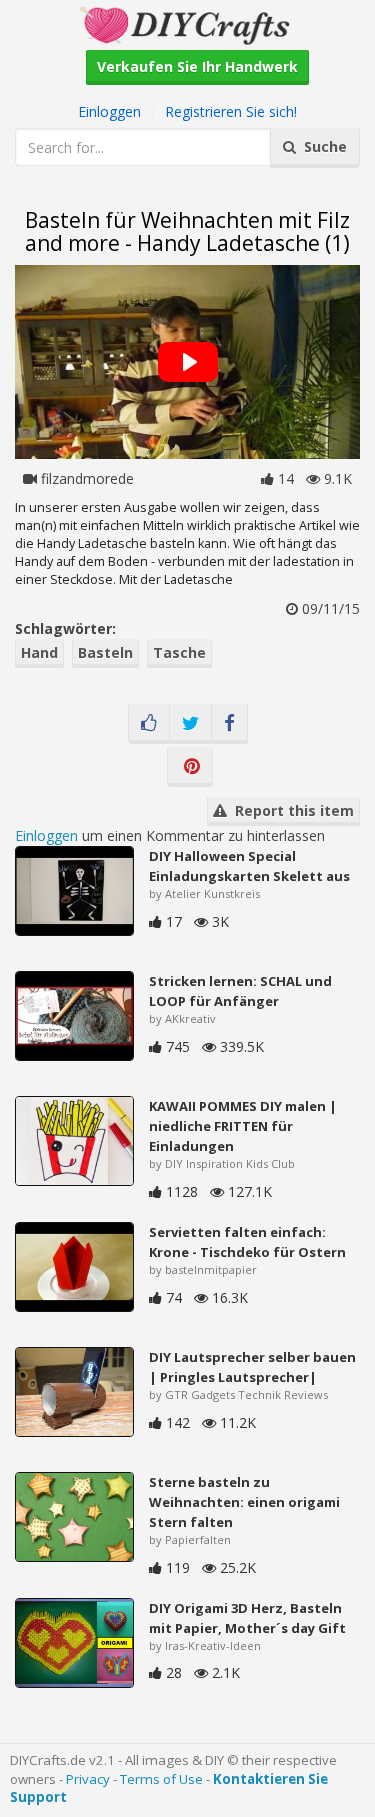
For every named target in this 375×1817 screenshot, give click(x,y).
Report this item (290, 810)
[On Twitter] (190, 724)
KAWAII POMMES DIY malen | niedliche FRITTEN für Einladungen (243, 1126)
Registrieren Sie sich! (231, 111)
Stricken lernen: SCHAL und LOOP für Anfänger (240, 991)
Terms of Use (161, 1779)
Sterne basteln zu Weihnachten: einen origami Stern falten (244, 1502)
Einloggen (109, 111)
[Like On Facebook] (149, 724)
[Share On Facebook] (229, 724)
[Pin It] (190, 767)
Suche (321, 146)
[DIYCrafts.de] (187, 23)
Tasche (179, 652)
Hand (39, 652)
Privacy (88, 1779)
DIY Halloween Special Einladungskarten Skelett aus (249, 866)
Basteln (105, 652)
